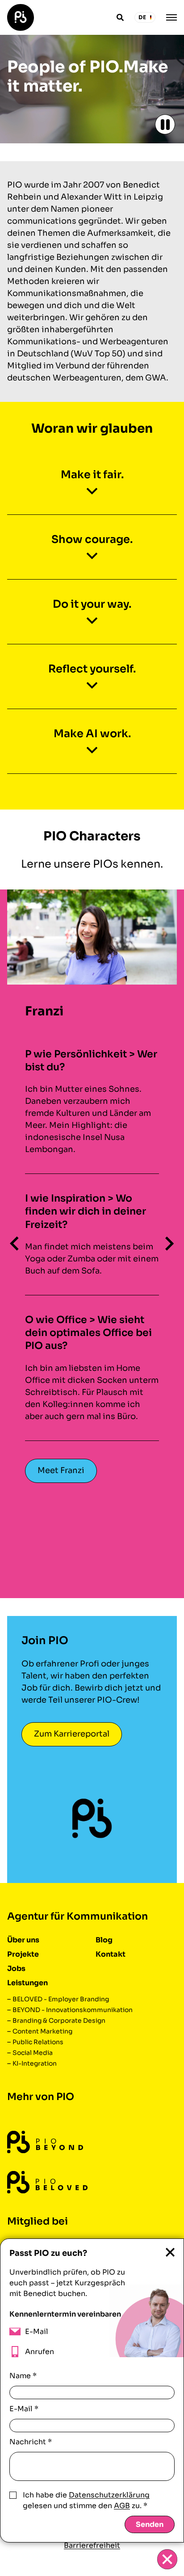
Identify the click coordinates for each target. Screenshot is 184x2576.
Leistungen (27, 1983)
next (170, 1244)
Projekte (23, 1954)
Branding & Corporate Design (59, 2021)
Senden (150, 2524)
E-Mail (24, 2409)
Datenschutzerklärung (109, 2495)
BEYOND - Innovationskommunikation (73, 2010)
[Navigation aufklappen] (171, 17)
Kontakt (111, 1954)
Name (23, 2376)
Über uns (23, 1940)
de (142, 17)
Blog (104, 1940)
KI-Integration (35, 2063)
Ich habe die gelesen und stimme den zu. (86, 2500)
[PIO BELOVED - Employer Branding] (47, 2182)
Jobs (16, 1969)
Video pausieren (165, 124)
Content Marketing (42, 2031)
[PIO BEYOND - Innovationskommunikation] (45, 2142)
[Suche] (120, 17)
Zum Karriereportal (72, 1734)
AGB (122, 2506)
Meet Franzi (61, 1470)
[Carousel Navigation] (92, 1244)
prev (14, 1244)
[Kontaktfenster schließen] (167, 2559)
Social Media (33, 2053)
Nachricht (31, 2442)
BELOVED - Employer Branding (61, 1999)
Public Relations (38, 2042)
